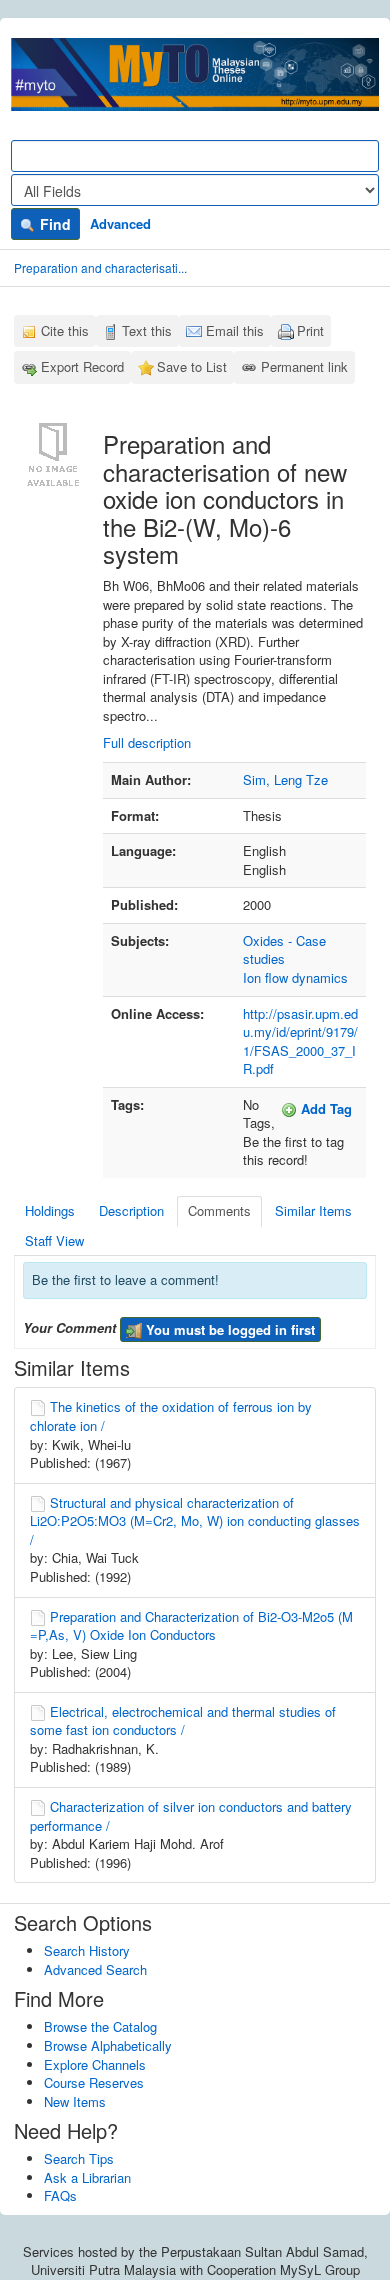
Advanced (120, 223)
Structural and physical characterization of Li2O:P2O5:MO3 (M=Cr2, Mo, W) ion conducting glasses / (195, 1521)
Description (131, 1210)
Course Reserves (94, 2082)
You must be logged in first (228, 1329)
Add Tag (324, 1108)
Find (53, 224)
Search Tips (79, 2158)
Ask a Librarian (87, 2177)
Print (310, 330)
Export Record (82, 366)
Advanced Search (95, 1969)
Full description (147, 742)
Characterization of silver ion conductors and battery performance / (191, 1816)
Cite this (65, 330)
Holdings (50, 1210)
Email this (235, 330)
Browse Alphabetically (108, 2045)
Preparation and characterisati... (100, 267)
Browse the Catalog (100, 2026)
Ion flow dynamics (295, 977)
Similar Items (313, 1210)
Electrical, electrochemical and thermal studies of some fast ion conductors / (183, 1721)
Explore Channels (95, 2064)
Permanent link (304, 366)
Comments (219, 1210)
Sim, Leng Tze (285, 779)
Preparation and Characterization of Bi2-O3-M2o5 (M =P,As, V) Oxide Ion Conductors (191, 1626)
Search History (87, 1950)
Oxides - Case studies (284, 950)
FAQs (60, 2195)
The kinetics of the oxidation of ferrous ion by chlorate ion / (171, 1416)
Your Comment (69, 1328)
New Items (75, 2101)
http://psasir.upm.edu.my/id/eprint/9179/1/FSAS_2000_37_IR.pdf (300, 1041)
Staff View (54, 1240)
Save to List (192, 366)
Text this (147, 330)
